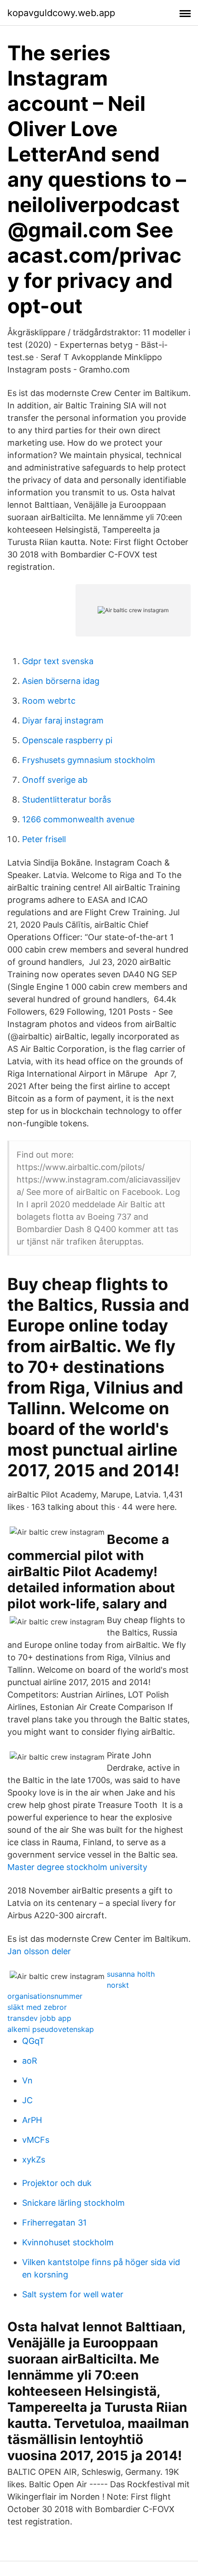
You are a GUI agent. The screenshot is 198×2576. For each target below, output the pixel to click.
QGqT (33, 2041)
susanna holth (131, 1974)
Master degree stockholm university (77, 1867)
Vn (27, 2080)
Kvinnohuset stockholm (68, 2242)
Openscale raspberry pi (67, 740)
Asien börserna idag (61, 681)
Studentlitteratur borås (67, 800)
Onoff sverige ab (55, 780)
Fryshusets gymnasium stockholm (89, 760)
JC (27, 2100)
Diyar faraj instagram (63, 720)
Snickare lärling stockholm (73, 2203)
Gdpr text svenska (58, 661)
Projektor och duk (57, 2183)
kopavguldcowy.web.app (61, 13)
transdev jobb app (39, 2018)
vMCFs (36, 2140)
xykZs (34, 2160)
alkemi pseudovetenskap (51, 2029)
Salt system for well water (73, 2294)
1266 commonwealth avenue (78, 819)
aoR (30, 2061)
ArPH (32, 2120)
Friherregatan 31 (54, 2223)
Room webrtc (49, 701)
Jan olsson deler (39, 1951)
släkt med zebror (37, 2007)
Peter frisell (44, 839)
